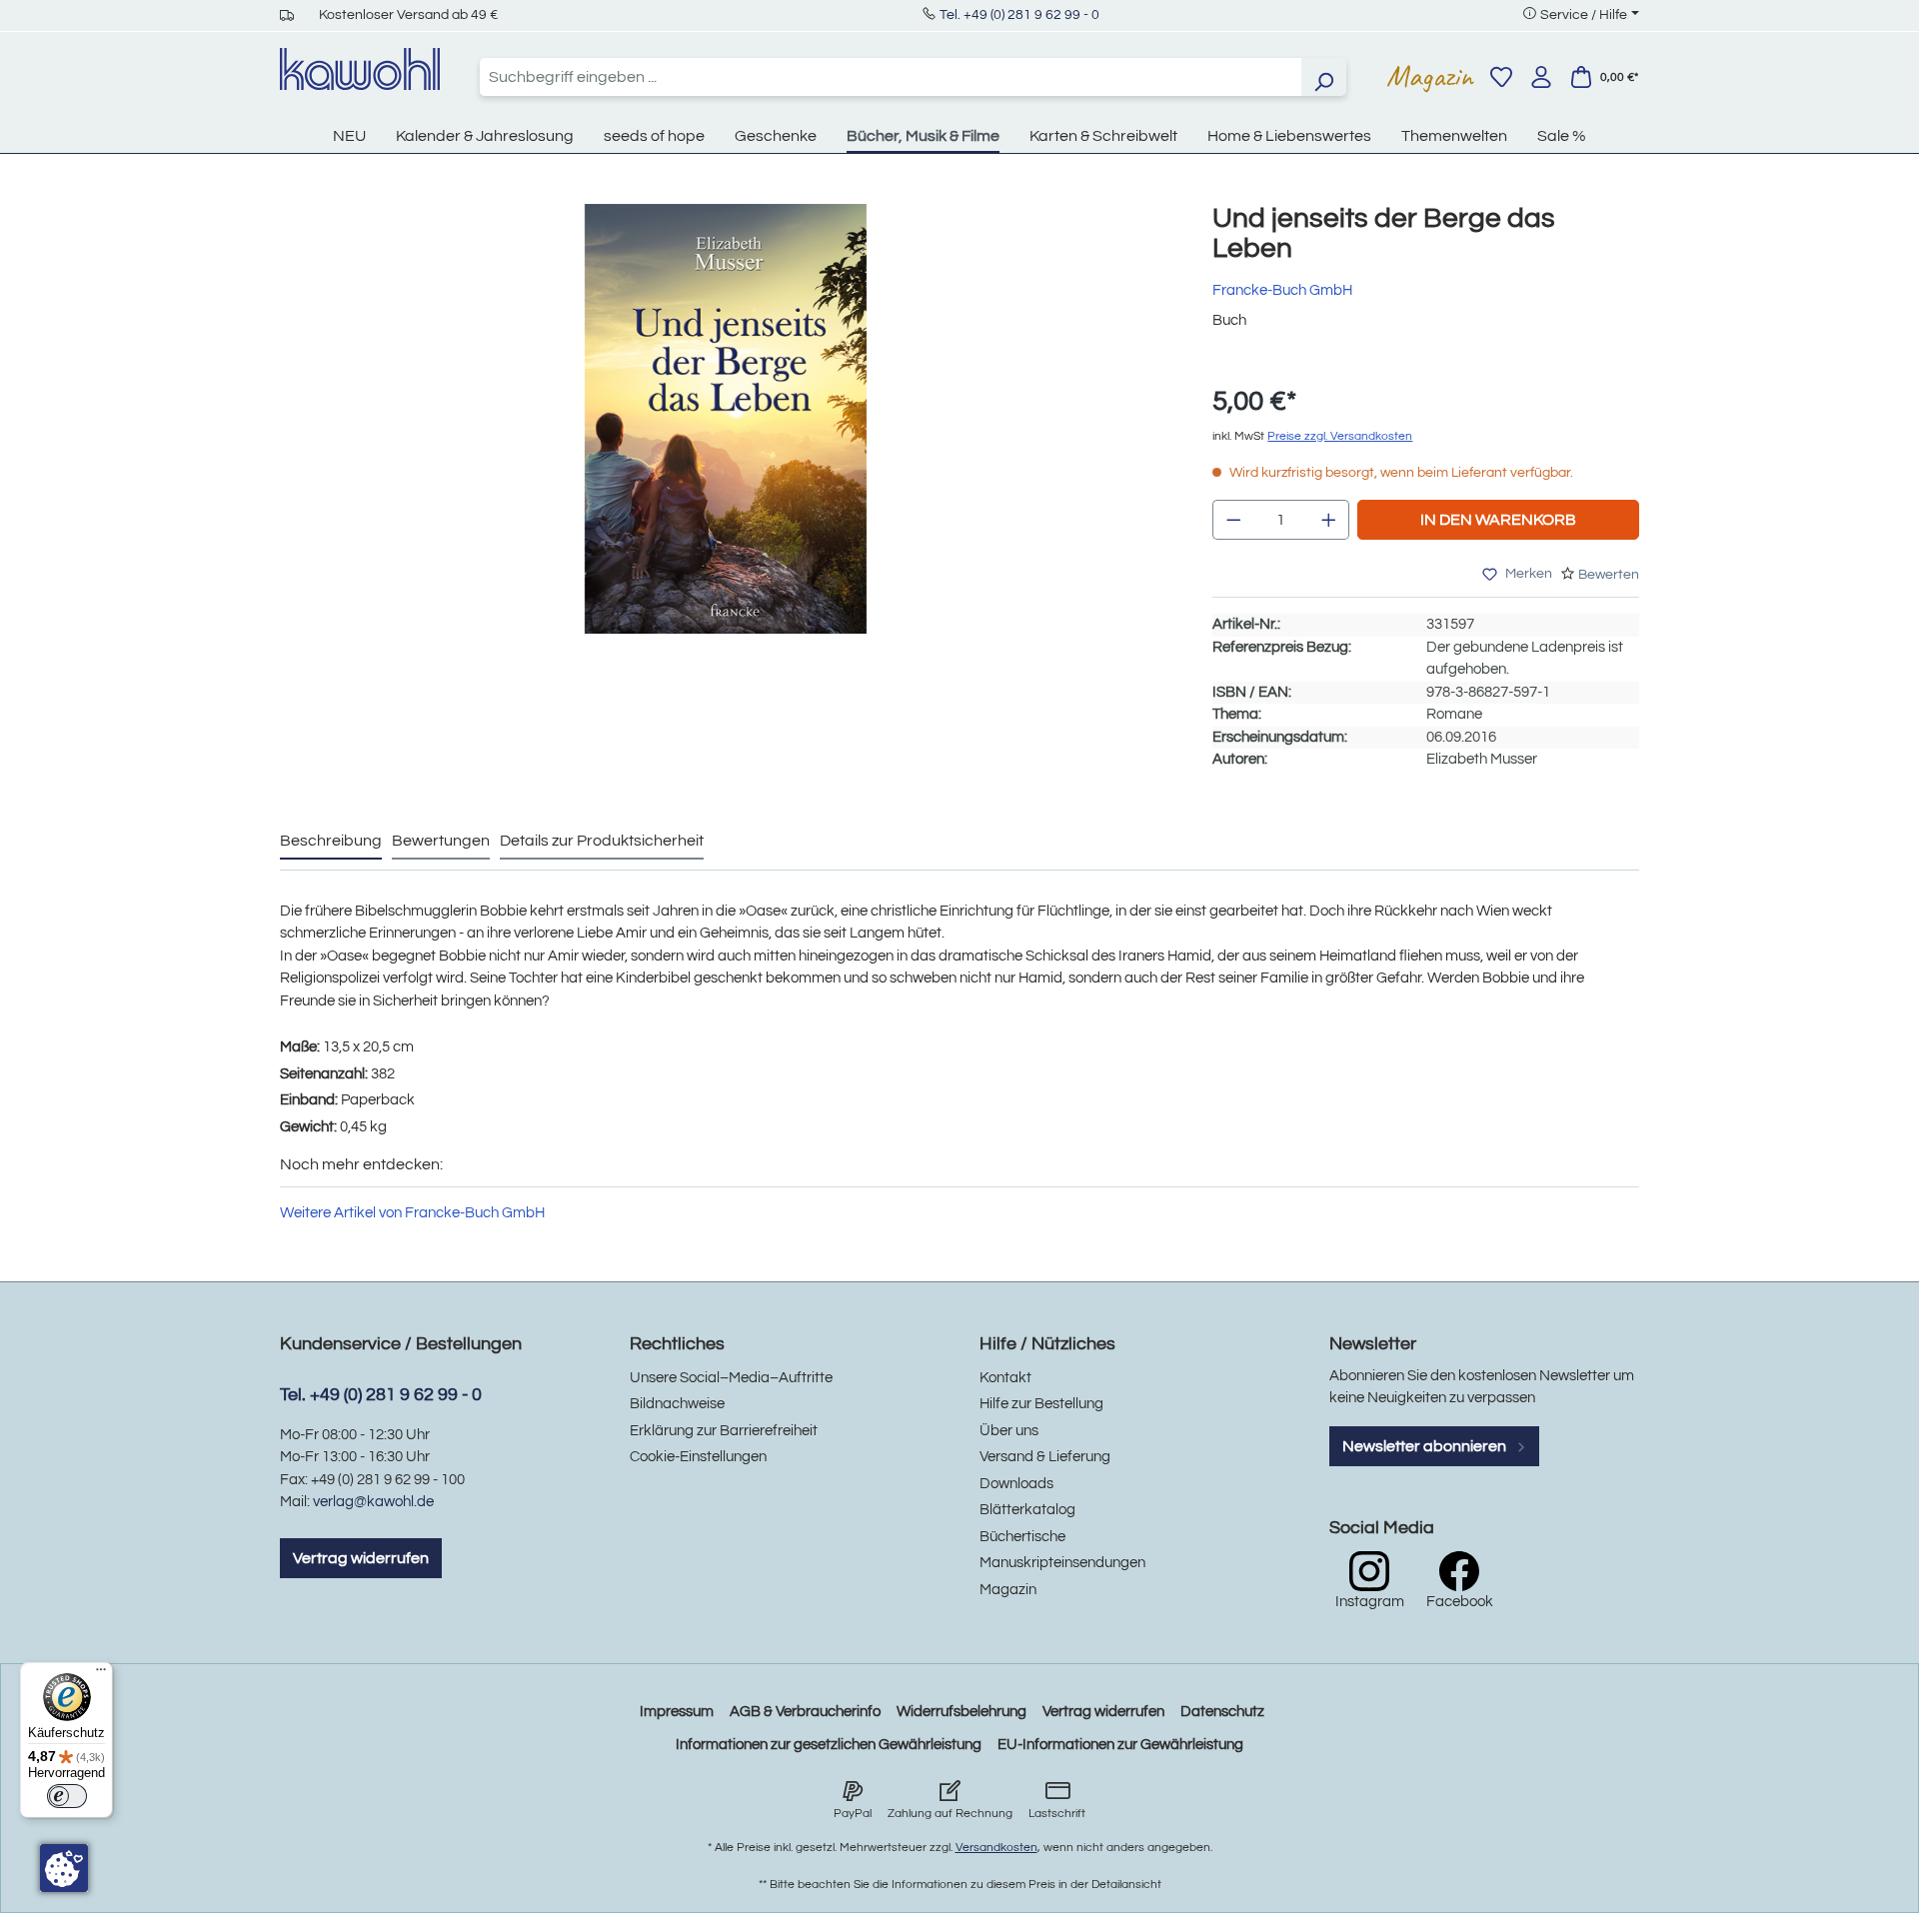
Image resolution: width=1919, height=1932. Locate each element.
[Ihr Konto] (1541, 77)
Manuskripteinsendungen (1062, 1563)
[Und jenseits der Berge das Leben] (726, 419)
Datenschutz (1222, 1712)
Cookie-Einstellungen (698, 1457)
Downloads (1016, 1484)
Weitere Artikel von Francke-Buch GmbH (412, 1213)
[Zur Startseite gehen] (360, 69)
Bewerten (1609, 575)
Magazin (1430, 76)
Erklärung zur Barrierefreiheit (724, 1431)
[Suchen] (1323, 77)
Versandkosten (996, 1848)
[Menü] (101, 1674)
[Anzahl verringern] (1233, 520)
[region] (726, 439)
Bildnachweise (677, 1404)
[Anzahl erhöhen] (1329, 520)
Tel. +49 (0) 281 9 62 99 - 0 (1019, 15)
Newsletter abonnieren (1426, 1446)
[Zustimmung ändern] (64, 1868)
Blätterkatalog (1027, 1510)
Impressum (677, 1712)
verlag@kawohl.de (373, 1502)
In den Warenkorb (1498, 520)
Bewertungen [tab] (441, 841)
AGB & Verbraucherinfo (805, 1712)
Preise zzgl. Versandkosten (1340, 436)
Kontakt (1005, 1378)
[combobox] (891, 77)
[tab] (331, 842)
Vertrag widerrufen (361, 1558)
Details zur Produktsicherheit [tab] (602, 841)
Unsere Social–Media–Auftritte (731, 1378)
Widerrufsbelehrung (961, 1712)
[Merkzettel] (1501, 77)
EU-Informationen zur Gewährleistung (1120, 1745)
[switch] (67, 1796)
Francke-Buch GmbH (1282, 290)
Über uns (1009, 1431)
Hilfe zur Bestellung (1041, 1404)
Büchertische (1022, 1537)
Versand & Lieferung (1045, 1457)
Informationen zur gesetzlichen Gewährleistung (829, 1745)
